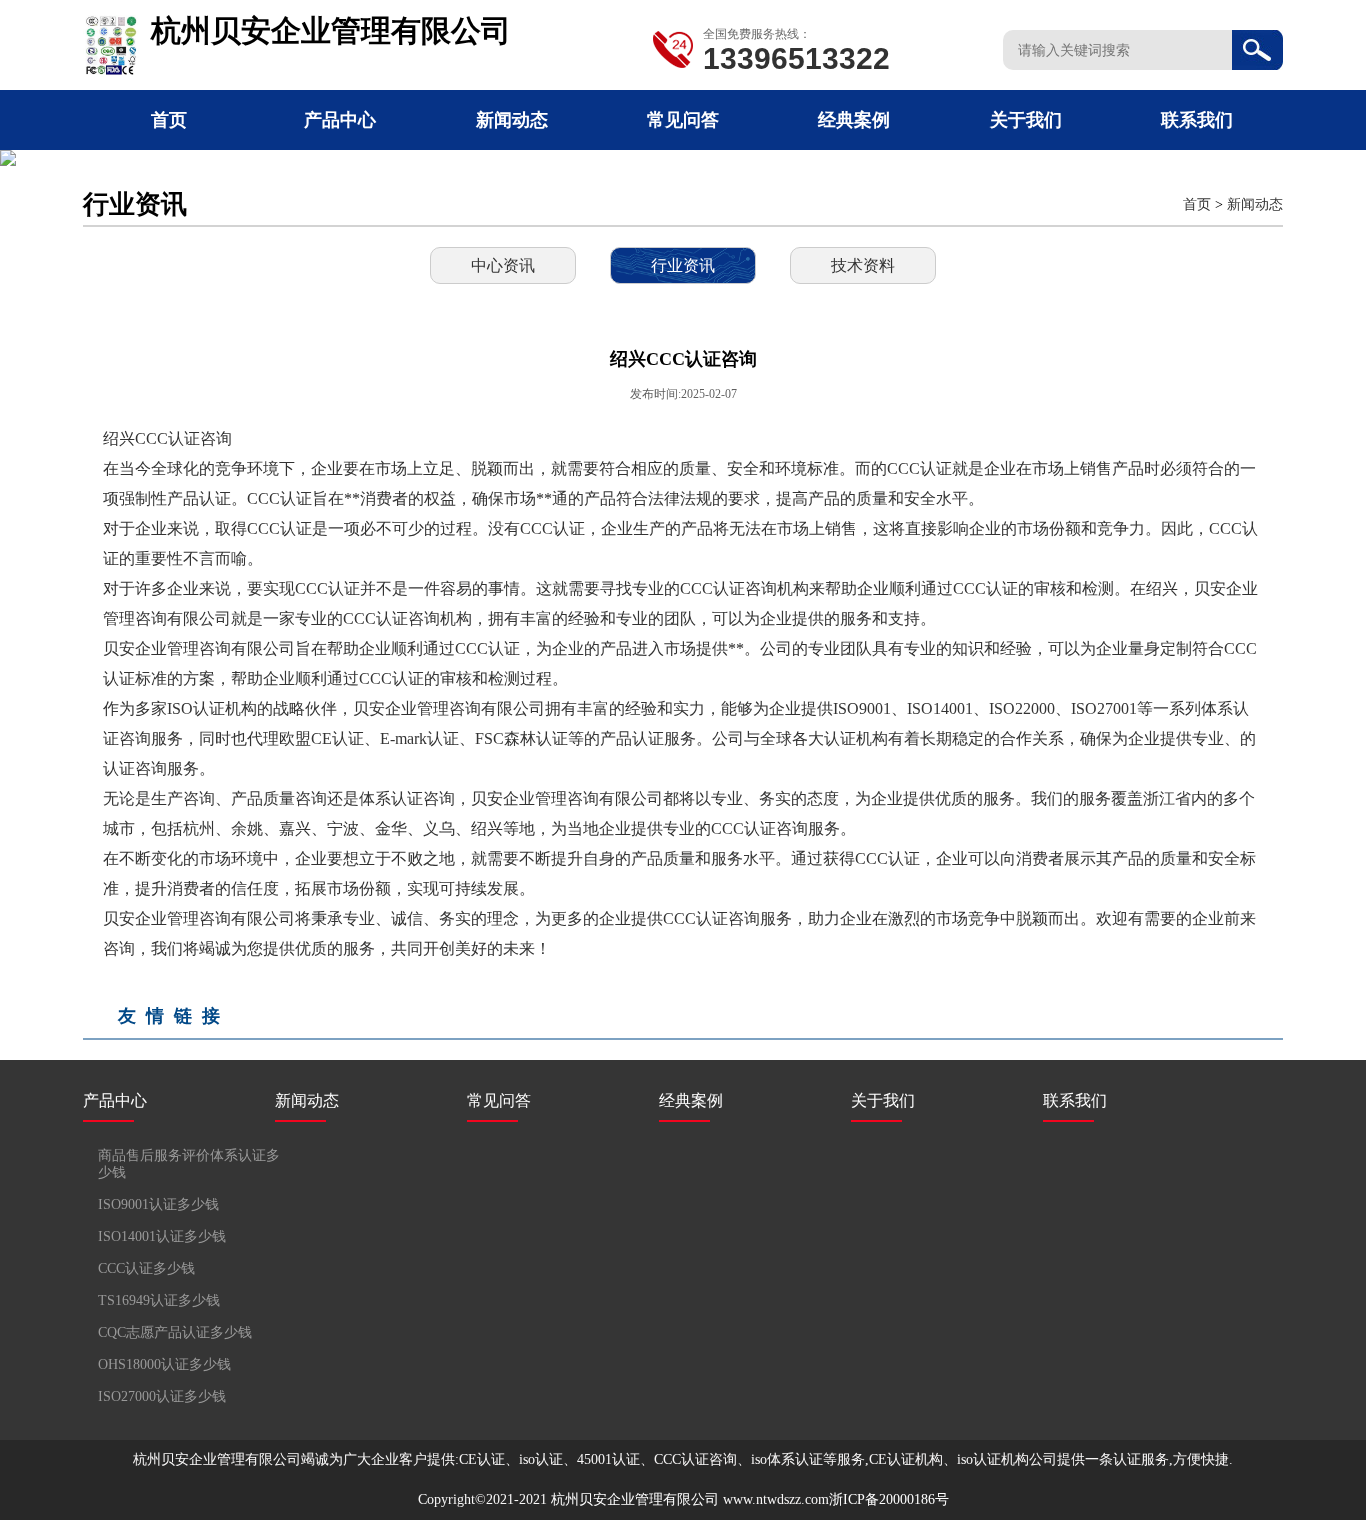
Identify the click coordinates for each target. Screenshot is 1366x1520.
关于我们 (1026, 120)
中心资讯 (503, 265)
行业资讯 (683, 265)
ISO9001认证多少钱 (158, 1204)
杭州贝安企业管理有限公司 (635, 1499)
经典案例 (854, 120)
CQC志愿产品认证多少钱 (175, 1332)
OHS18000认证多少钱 (164, 1364)
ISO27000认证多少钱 (162, 1396)
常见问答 (683, 120)
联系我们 (1197, 120)
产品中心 (340, 120)
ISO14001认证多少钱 (162, 1236)
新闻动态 (512, 120)
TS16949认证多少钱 (159, 1300)
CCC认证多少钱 (146, 1268)
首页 (169, 120)
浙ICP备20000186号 (889, 1499)
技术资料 (863, 265)
